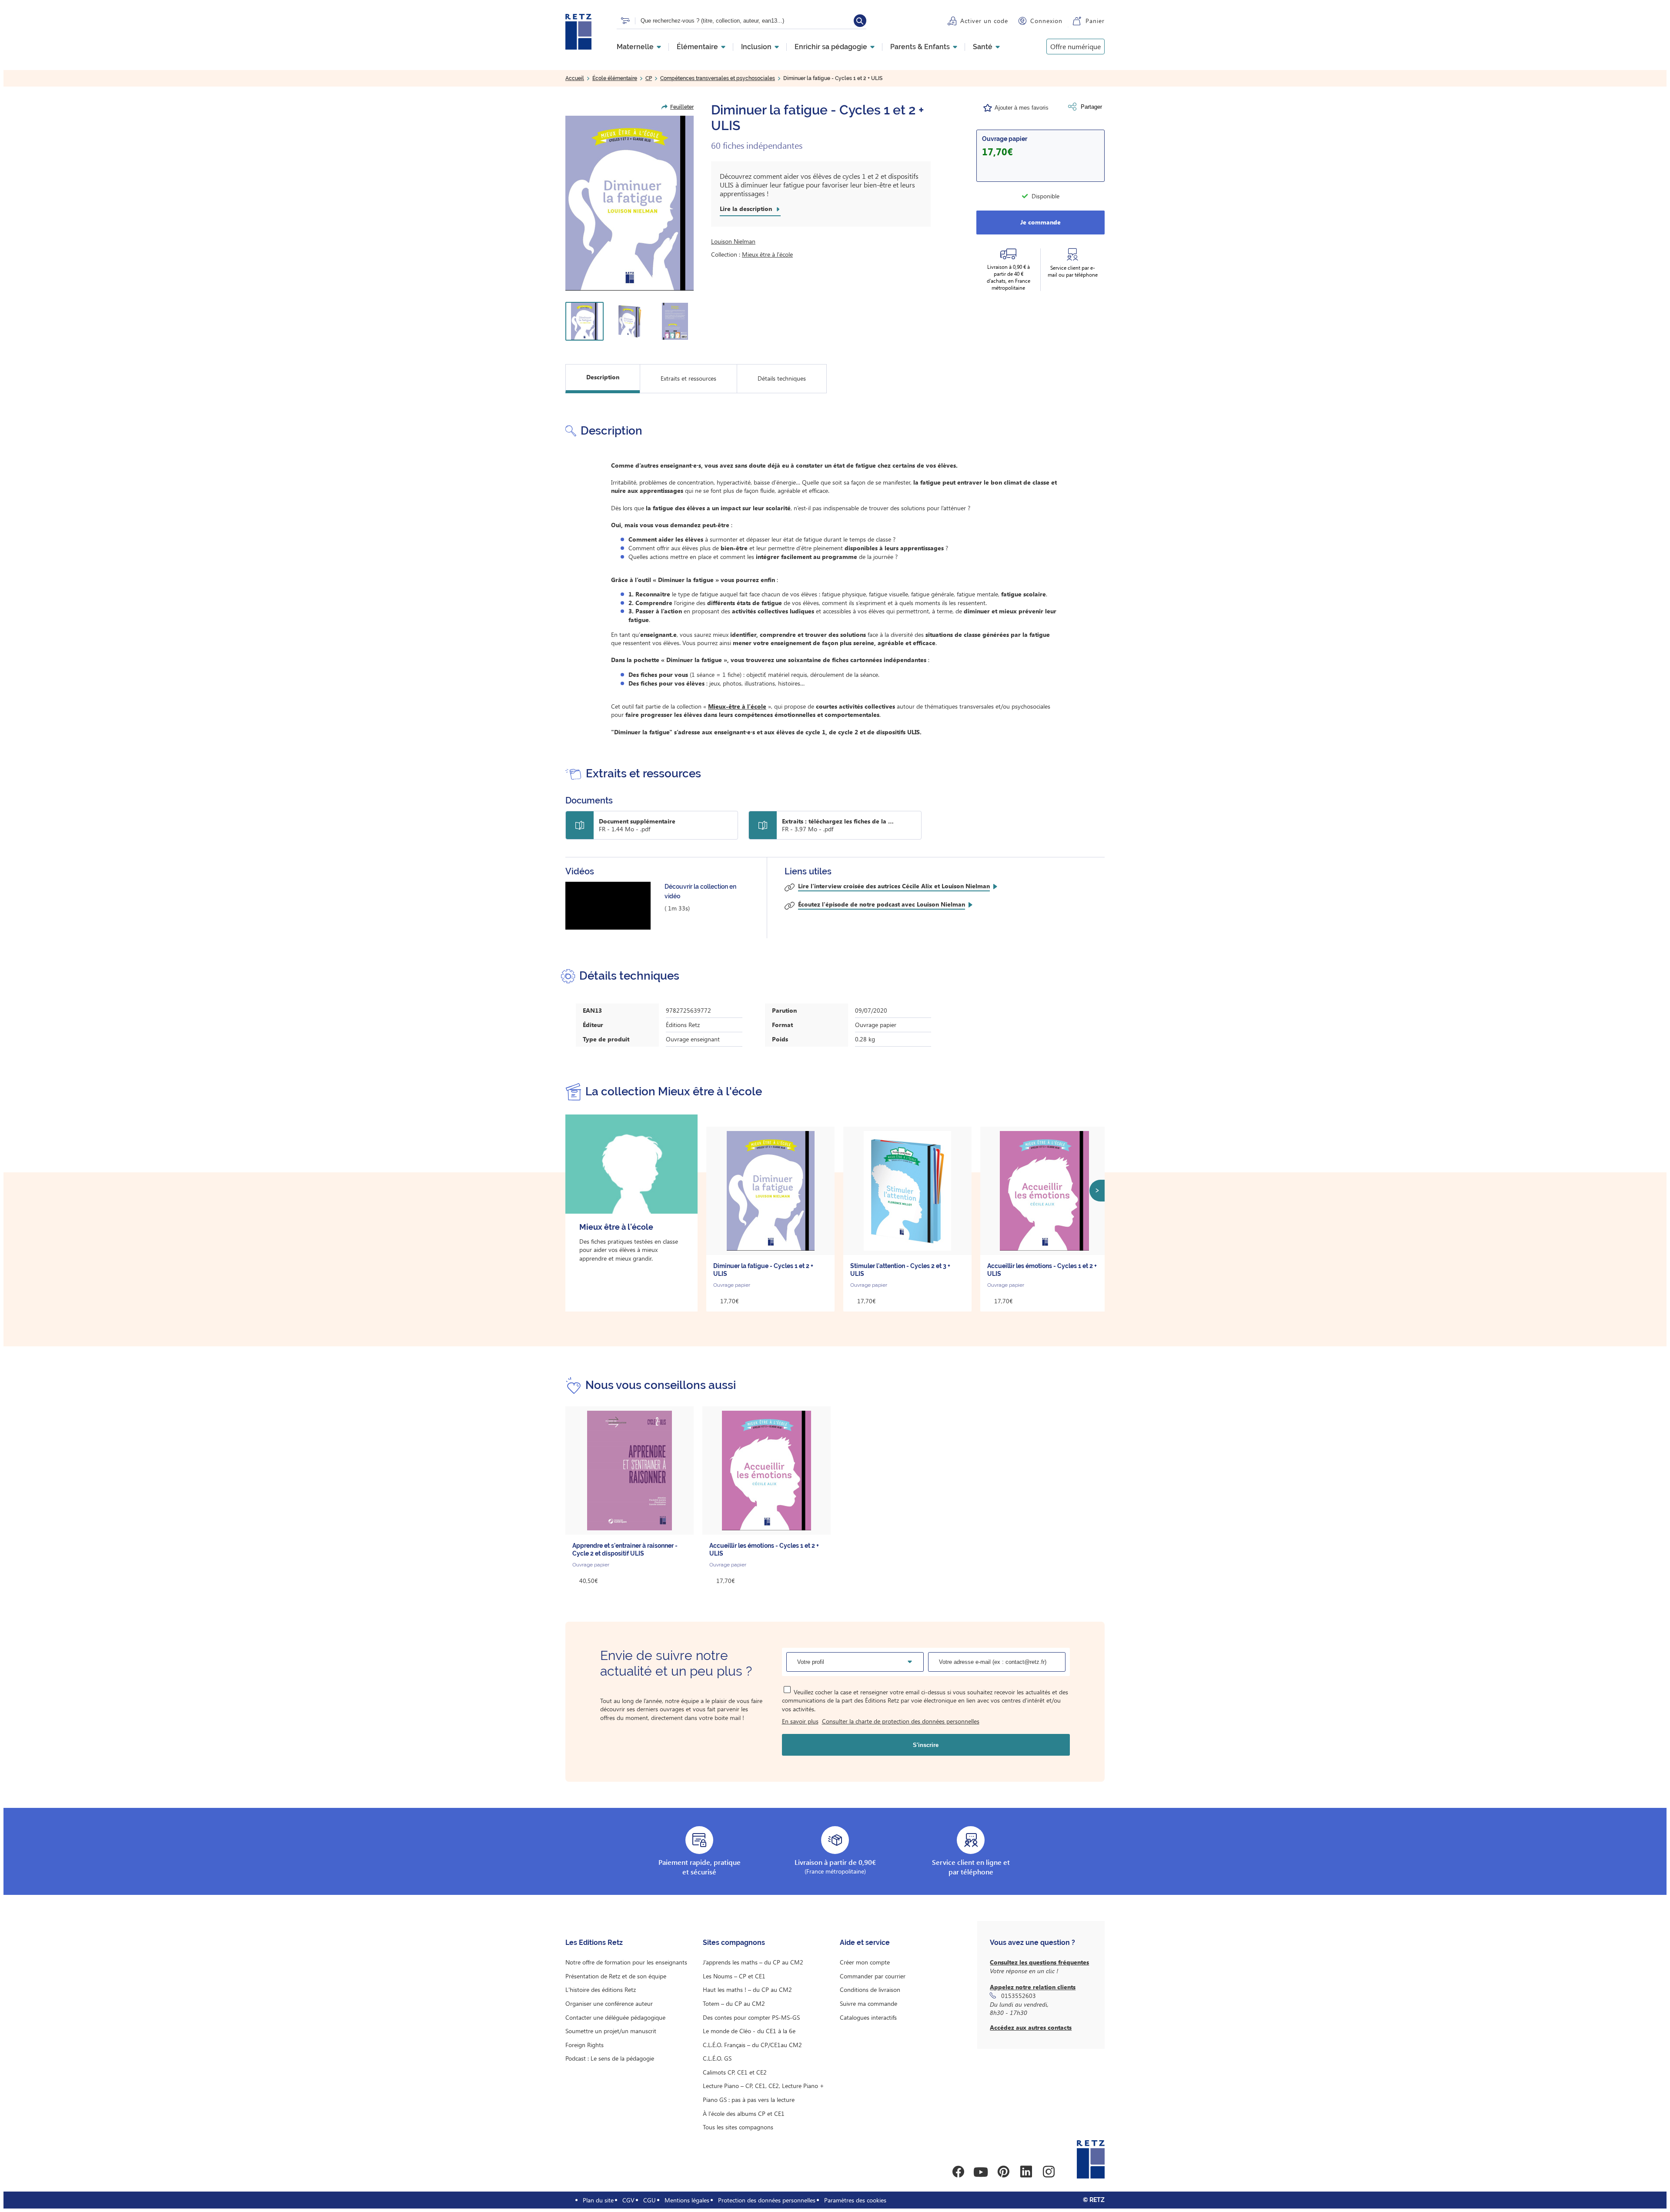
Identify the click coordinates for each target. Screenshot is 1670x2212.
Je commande (1040, 222)
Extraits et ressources (688, 378)
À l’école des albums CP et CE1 (744, 2113)
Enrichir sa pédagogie (831, 47)
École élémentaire (615, 78)
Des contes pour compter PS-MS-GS (751, 2017)
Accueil (575, 78)
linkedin (1026, 2172)
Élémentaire (697, 47)
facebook (958, 2172)
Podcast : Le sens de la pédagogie (610, 2058)
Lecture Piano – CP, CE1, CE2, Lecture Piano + (763, 2086)
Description (603, 377)
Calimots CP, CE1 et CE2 (735, 2072)
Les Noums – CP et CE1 (734, 1976)
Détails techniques (782, 378)
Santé (983, 47)
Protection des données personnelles (767, 2200)
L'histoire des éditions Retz (601, 1989)
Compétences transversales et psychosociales (718, 78)
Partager (1091, 107)
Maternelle (635, 47)
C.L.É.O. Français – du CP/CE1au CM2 (752, 2045)
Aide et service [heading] (865, 1943)
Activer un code (984, 21)
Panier (1095, 21)
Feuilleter (682, 107)
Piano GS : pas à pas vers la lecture (749, 2100)
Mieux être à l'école (767, 254)
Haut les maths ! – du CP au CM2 (747, 1989)
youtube (981, 2172)
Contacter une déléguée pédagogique (615, 2017)
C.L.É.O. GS (717, 2058)
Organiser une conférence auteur (609, 2003)
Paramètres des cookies (855, 2200)
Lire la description (746, 209)
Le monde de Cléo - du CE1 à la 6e (749, 2031)
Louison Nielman (733, 241)
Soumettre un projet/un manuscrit (611, 2031)
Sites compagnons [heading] (734, 1943)
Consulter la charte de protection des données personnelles (901, 1721)
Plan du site (598, 2200)
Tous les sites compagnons (738, 2127)
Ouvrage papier (1005, 139)
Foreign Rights (584, 2045)
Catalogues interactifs (868, 2017)
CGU (650, 2200)
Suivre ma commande (868, 2003)
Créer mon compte (865, 1962)
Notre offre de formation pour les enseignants (626, 1962)
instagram (1049, 2172)
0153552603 (1019, 1996)
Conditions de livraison (870, 1989)
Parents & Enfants (920, 47)
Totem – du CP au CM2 (734, 2003)
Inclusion (756, 47)
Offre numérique (1075, 46)
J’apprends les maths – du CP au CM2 (753, 1962)
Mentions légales (687, 2200)
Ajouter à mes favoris (1022, 108)
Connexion (1046, 21)
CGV (628, 2200)
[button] (630, 203)
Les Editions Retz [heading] (594, 1943)
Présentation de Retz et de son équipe (616, 1976)
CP (649, 78)
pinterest (1003, 2172)
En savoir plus (800, 1721)
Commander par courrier (873, 1976)
